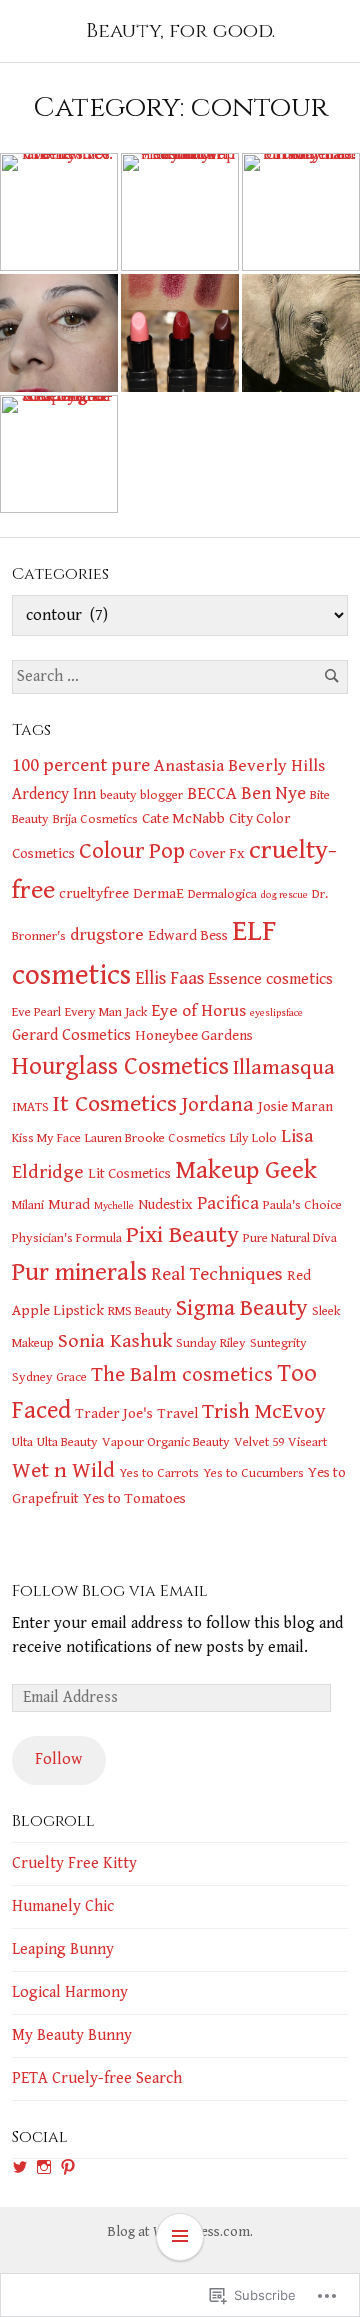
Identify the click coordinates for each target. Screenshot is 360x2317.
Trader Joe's (114, 1413)
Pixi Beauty (182, 1235)
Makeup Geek (246, 1170)
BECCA (212, 794)
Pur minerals (79, 1272)
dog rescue (284, 895)
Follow (58, 1759)
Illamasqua (284, 1067)
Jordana (217, 1105)
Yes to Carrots (159, 1473)
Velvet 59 (259, 1442)
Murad (69, 1204)
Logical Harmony (70, 1992)
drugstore (107, 935)
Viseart (307, 1442)
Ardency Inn (54, 794)
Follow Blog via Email (110, 1591)
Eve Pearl (36, 1012)
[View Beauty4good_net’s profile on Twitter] (20, 2167)
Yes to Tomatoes (134, 1498)
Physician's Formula (67, 1238)
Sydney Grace (49, 1377)
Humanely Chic (63, 1906)
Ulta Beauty (67, 1442)
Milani (28, 1205)
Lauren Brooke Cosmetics (155, 1138)
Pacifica (228, 1203)
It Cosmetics (115, 1104)
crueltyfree (94, 893)
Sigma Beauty (242, 1308)
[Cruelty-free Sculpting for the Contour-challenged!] (59, 454)
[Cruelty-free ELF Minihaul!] (180, 333)
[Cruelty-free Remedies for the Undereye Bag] (301, 333)
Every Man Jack (106, 1012)
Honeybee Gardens (194, 1035)
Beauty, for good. (180, 30)
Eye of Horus (198, 1011)
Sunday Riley (211, 1343)
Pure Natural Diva (290, 1238)
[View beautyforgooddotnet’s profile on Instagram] (44, 2167)
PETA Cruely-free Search (97, 2078)
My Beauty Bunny (72, 2035)
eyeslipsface (276, 1013)
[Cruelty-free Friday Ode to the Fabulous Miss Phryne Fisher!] (59, 333)
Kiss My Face (46, 1138)
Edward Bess (188, 935)
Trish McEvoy (264, 1411)
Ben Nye (273, 793)
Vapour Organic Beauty (166, 1442)
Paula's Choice (302, 1205)
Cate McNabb (183, 818)
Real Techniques (217, 1274)
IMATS (30, 1107)
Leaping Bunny (63, 1949)
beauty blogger (141, 795)
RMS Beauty (140, 1311)
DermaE (158, 893)
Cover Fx (217, 853)
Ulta (22, 1442)
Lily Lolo (253, 1138)
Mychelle (114, 1206)
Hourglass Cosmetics (120, 1066)
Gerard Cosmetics (71, 1035)
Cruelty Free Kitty (74, 1863)
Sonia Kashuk (115, 1341)
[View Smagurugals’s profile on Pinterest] (68, 2167)
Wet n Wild (63, 1470)
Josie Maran (295, 1106)
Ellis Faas (169, 978)
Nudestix (165, 1204)
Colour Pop (132, 851)
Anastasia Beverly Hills (239, 766)
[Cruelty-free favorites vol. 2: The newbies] (59, 212)
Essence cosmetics (270, 979)
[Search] (331, 676)
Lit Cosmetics (129, 1173)
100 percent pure (81, 765)
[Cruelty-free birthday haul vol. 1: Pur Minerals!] (301, 212)
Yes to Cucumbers (253, 1473)
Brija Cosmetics (95, 819)
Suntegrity (278, 1343)
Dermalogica (222, 894)
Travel (177, 1413)
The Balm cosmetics (182, 1375)
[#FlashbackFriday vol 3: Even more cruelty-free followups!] (180, 212)
